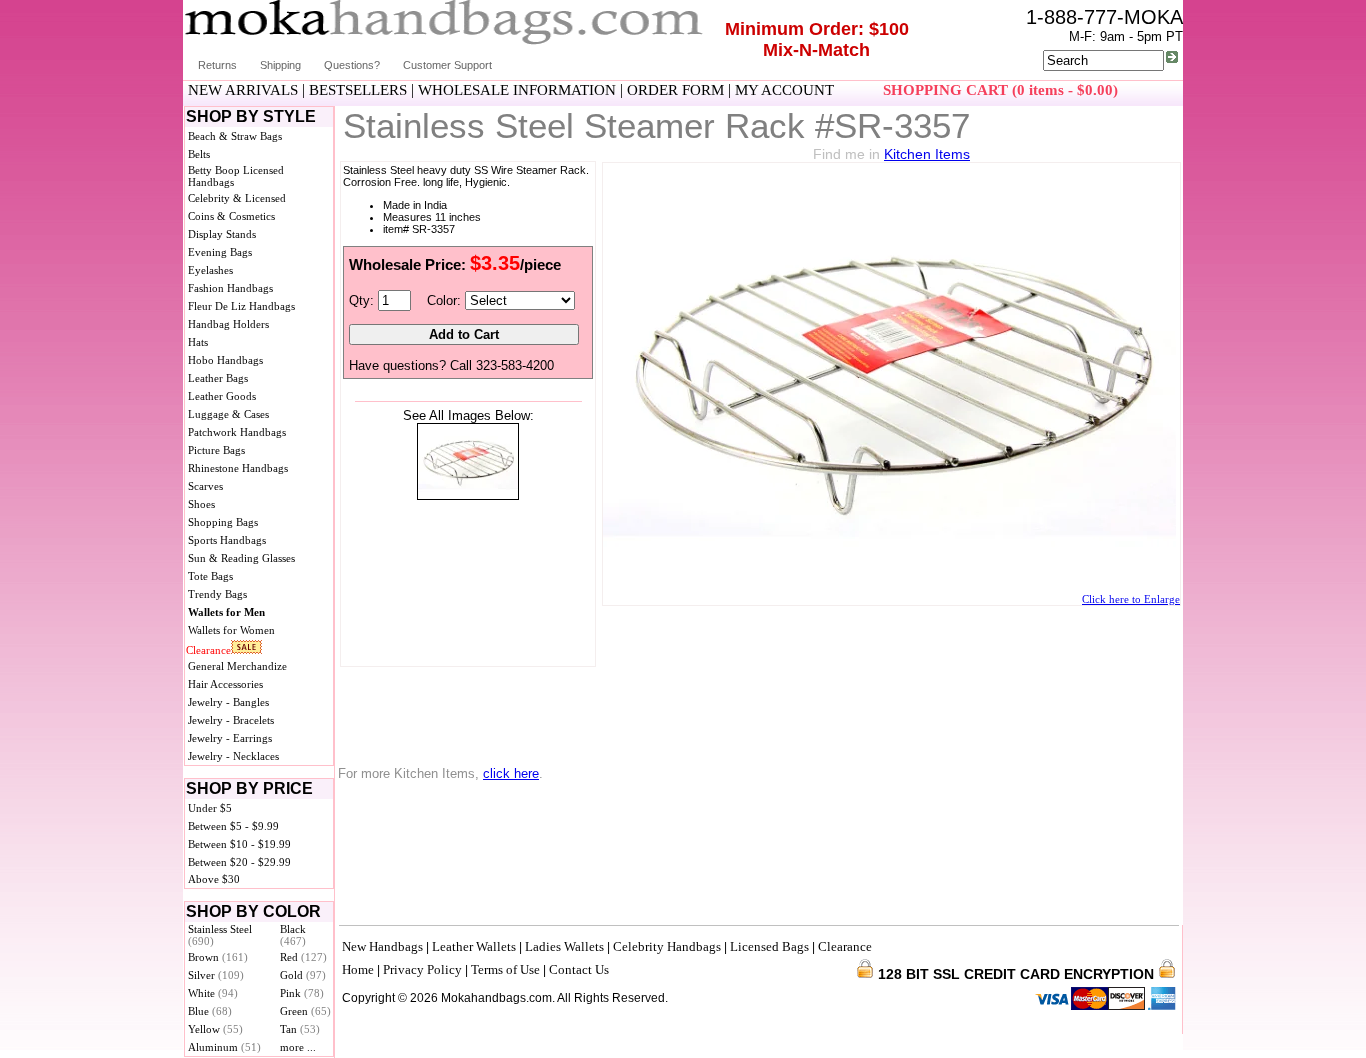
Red (303, 957)
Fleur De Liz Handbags (241, 306)
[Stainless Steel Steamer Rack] (468, 495)
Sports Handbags (227, 540)
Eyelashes (210, 270)
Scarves (205, 486)
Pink (302, 993)
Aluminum (224, 1047)
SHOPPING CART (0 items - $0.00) (1000, 90)
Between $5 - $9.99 (233, 826)
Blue (210, 1011)
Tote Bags (210, 576)
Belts (199, 154)
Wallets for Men (226, 612)
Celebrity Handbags (667, 946)
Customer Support (447, 65)
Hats (198, 342)
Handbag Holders (228, 324)
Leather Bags (218, 378)
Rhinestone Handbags (238, 468)
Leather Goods (222, 396)
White (213, 993)
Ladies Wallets (564, 946)
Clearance (208, 650)
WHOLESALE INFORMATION (517, 90)
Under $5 (210, 808)
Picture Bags (216, 450)
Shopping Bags (223, 522)
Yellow (215, 1029)
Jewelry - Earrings (230, 738)
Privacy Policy (422, 969)
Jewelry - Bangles (228, 702)
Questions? (352, 65)
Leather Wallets (474, 946)
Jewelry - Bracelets (231, 720)
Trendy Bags (217, 594)
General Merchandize (237, 666)
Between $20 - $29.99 (239, 862)
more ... (298, 1047)
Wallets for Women (231, 630)
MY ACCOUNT (784, 90)
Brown (218, 957)
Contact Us (579, 969)
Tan (300, 1029)
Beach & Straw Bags (235, 136)
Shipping (280, 65)
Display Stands (222, 234)
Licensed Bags (769, 946)
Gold (303, 975)
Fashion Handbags (230, 288)
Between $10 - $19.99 (239, 844)
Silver (216, 975)
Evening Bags (220, 252)
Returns (217, 65)
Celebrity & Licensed (237, 198)
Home (358, 969)
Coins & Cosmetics (231, 216)
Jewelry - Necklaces (233, 756)
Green (305, 1011)
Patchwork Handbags (237, 432)
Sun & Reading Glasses (241, 558)
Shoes (201, 504)
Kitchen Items (927, 154)
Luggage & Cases (228, 414)
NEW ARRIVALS (243, 90)
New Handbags (382, 946)
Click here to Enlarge (1131, 599)
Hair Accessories (225, 684)
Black (293, 935)
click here (511, 773)
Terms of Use (505, 969)
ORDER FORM (675, 90)
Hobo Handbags (225, 360)
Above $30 (214, 879)
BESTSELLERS (358, 90)
